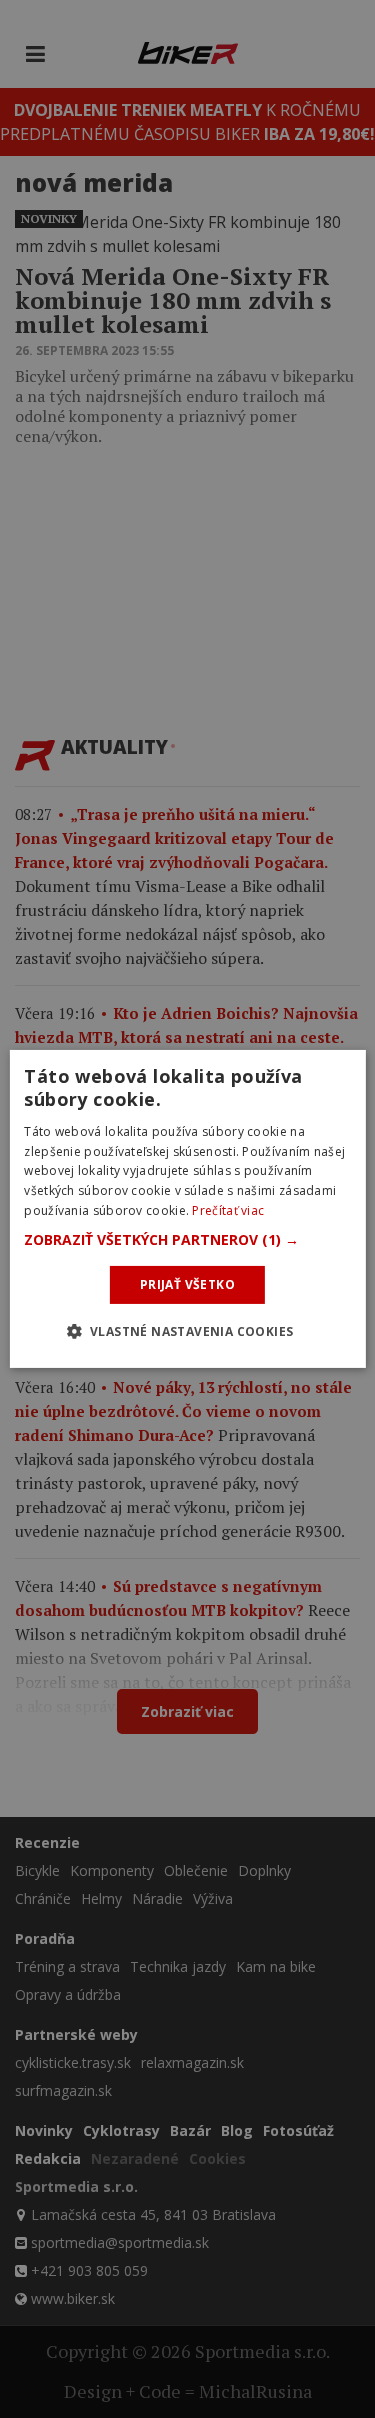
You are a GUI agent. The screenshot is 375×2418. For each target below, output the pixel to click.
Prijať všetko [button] (187, 1284)
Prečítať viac (228, 1210)
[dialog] (187, 1209)
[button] (187, 1240)
